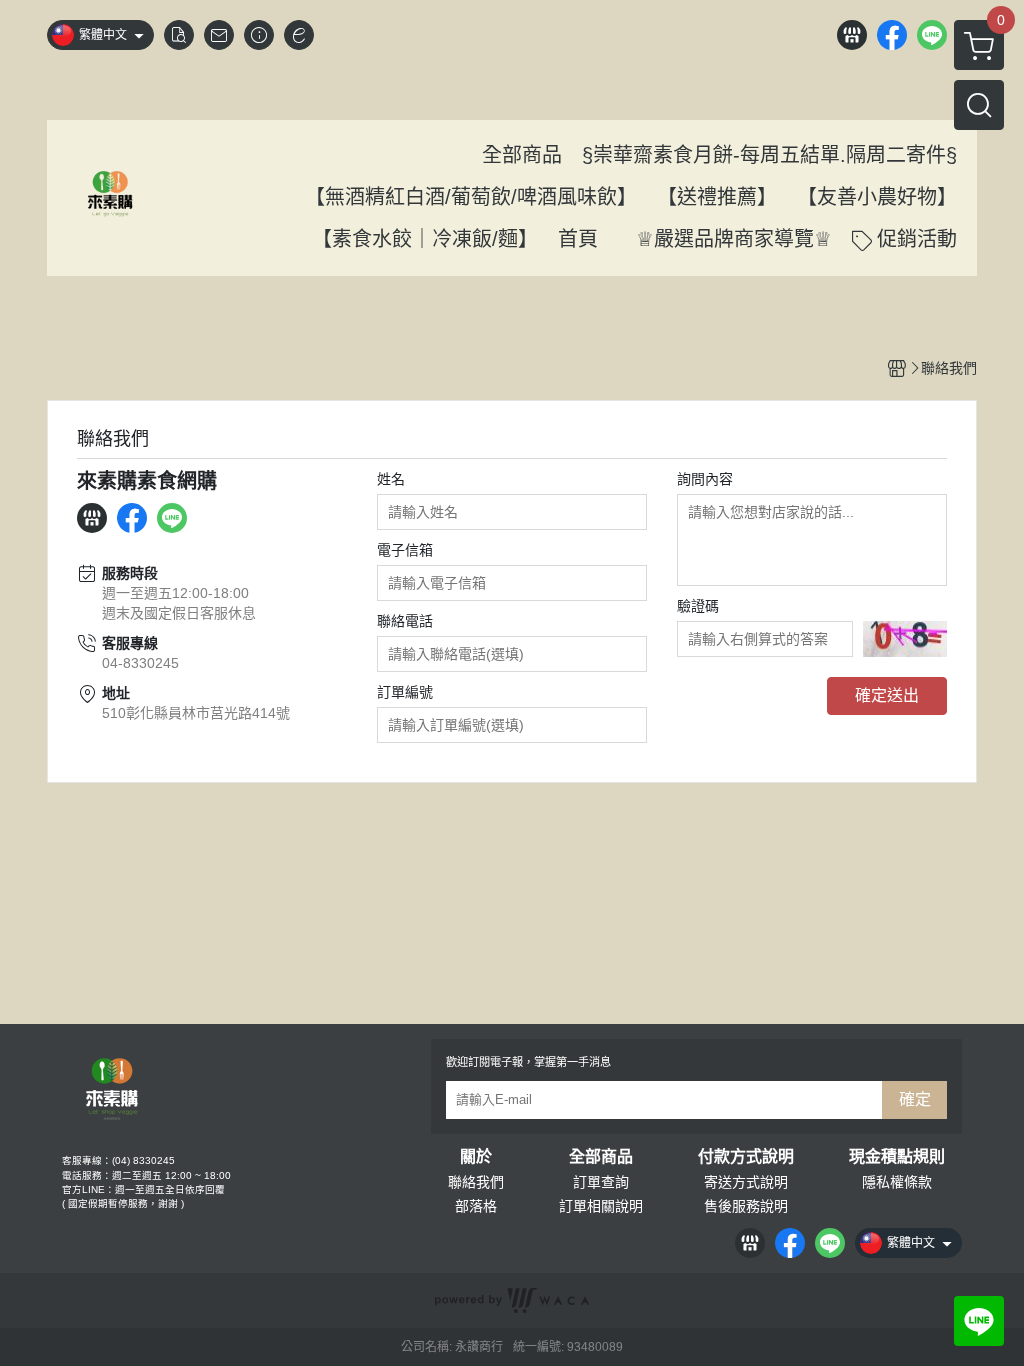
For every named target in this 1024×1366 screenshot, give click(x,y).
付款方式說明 (746, 1157)
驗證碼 (698, 606)
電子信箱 (405, 550)
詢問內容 (705, 479)
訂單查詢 (601, 1182)
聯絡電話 (405, 621)
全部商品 (601, 1157)
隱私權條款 (897, 1182)
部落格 (476, 1206)
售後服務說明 (746, 1206)
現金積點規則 (897, 1157)
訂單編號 (405, 692)
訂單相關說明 (601, 1206)
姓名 (391, 479)
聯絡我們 (476, 1182)
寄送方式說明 (746, 1182)
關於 (476, 1157)
